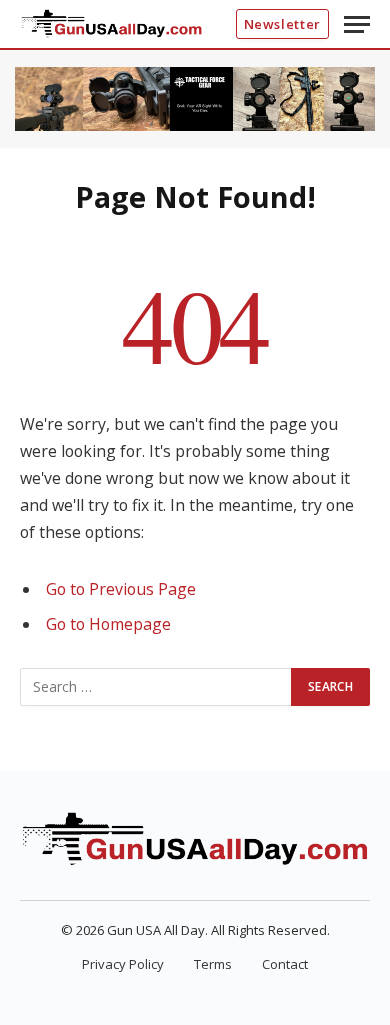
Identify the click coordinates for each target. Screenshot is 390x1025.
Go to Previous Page (121, 589)
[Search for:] (156, 687)
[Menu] (357, 24)
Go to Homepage (108, 624)
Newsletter (283, 24)
